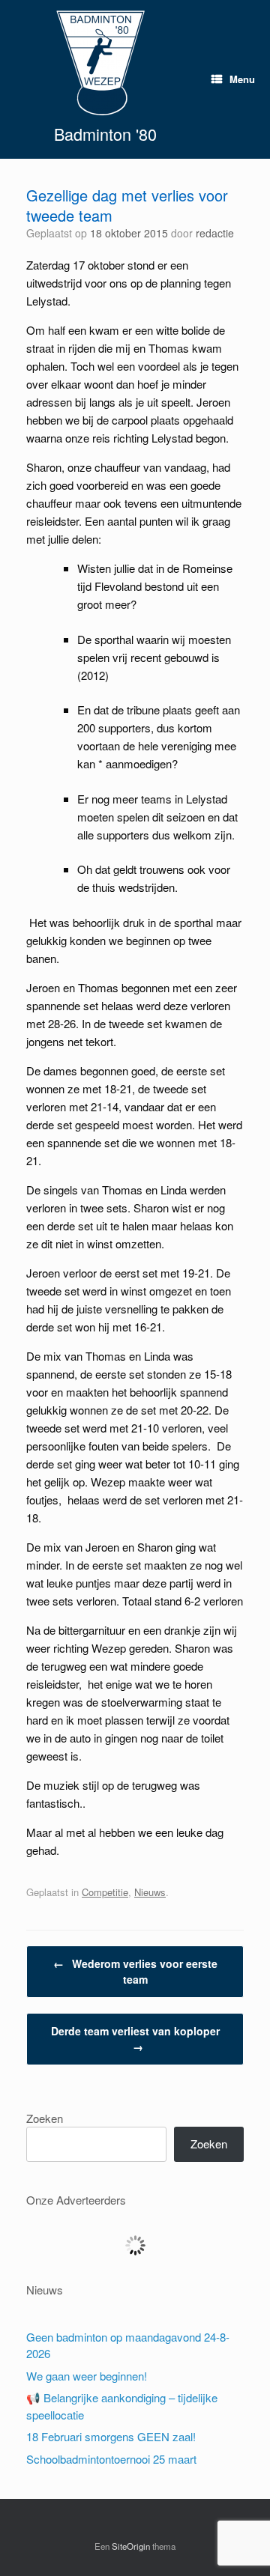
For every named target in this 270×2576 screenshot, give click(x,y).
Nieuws (150, 1892)
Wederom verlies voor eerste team (135, 1971)
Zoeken (45, 2118)
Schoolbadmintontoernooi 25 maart (111, 2459)
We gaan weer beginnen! (87, 2376)
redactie (215, 233)
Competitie (105, 1892)
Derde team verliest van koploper (135, 2039)
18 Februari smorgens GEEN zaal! (111, 2436)
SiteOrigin (131, 2546)
